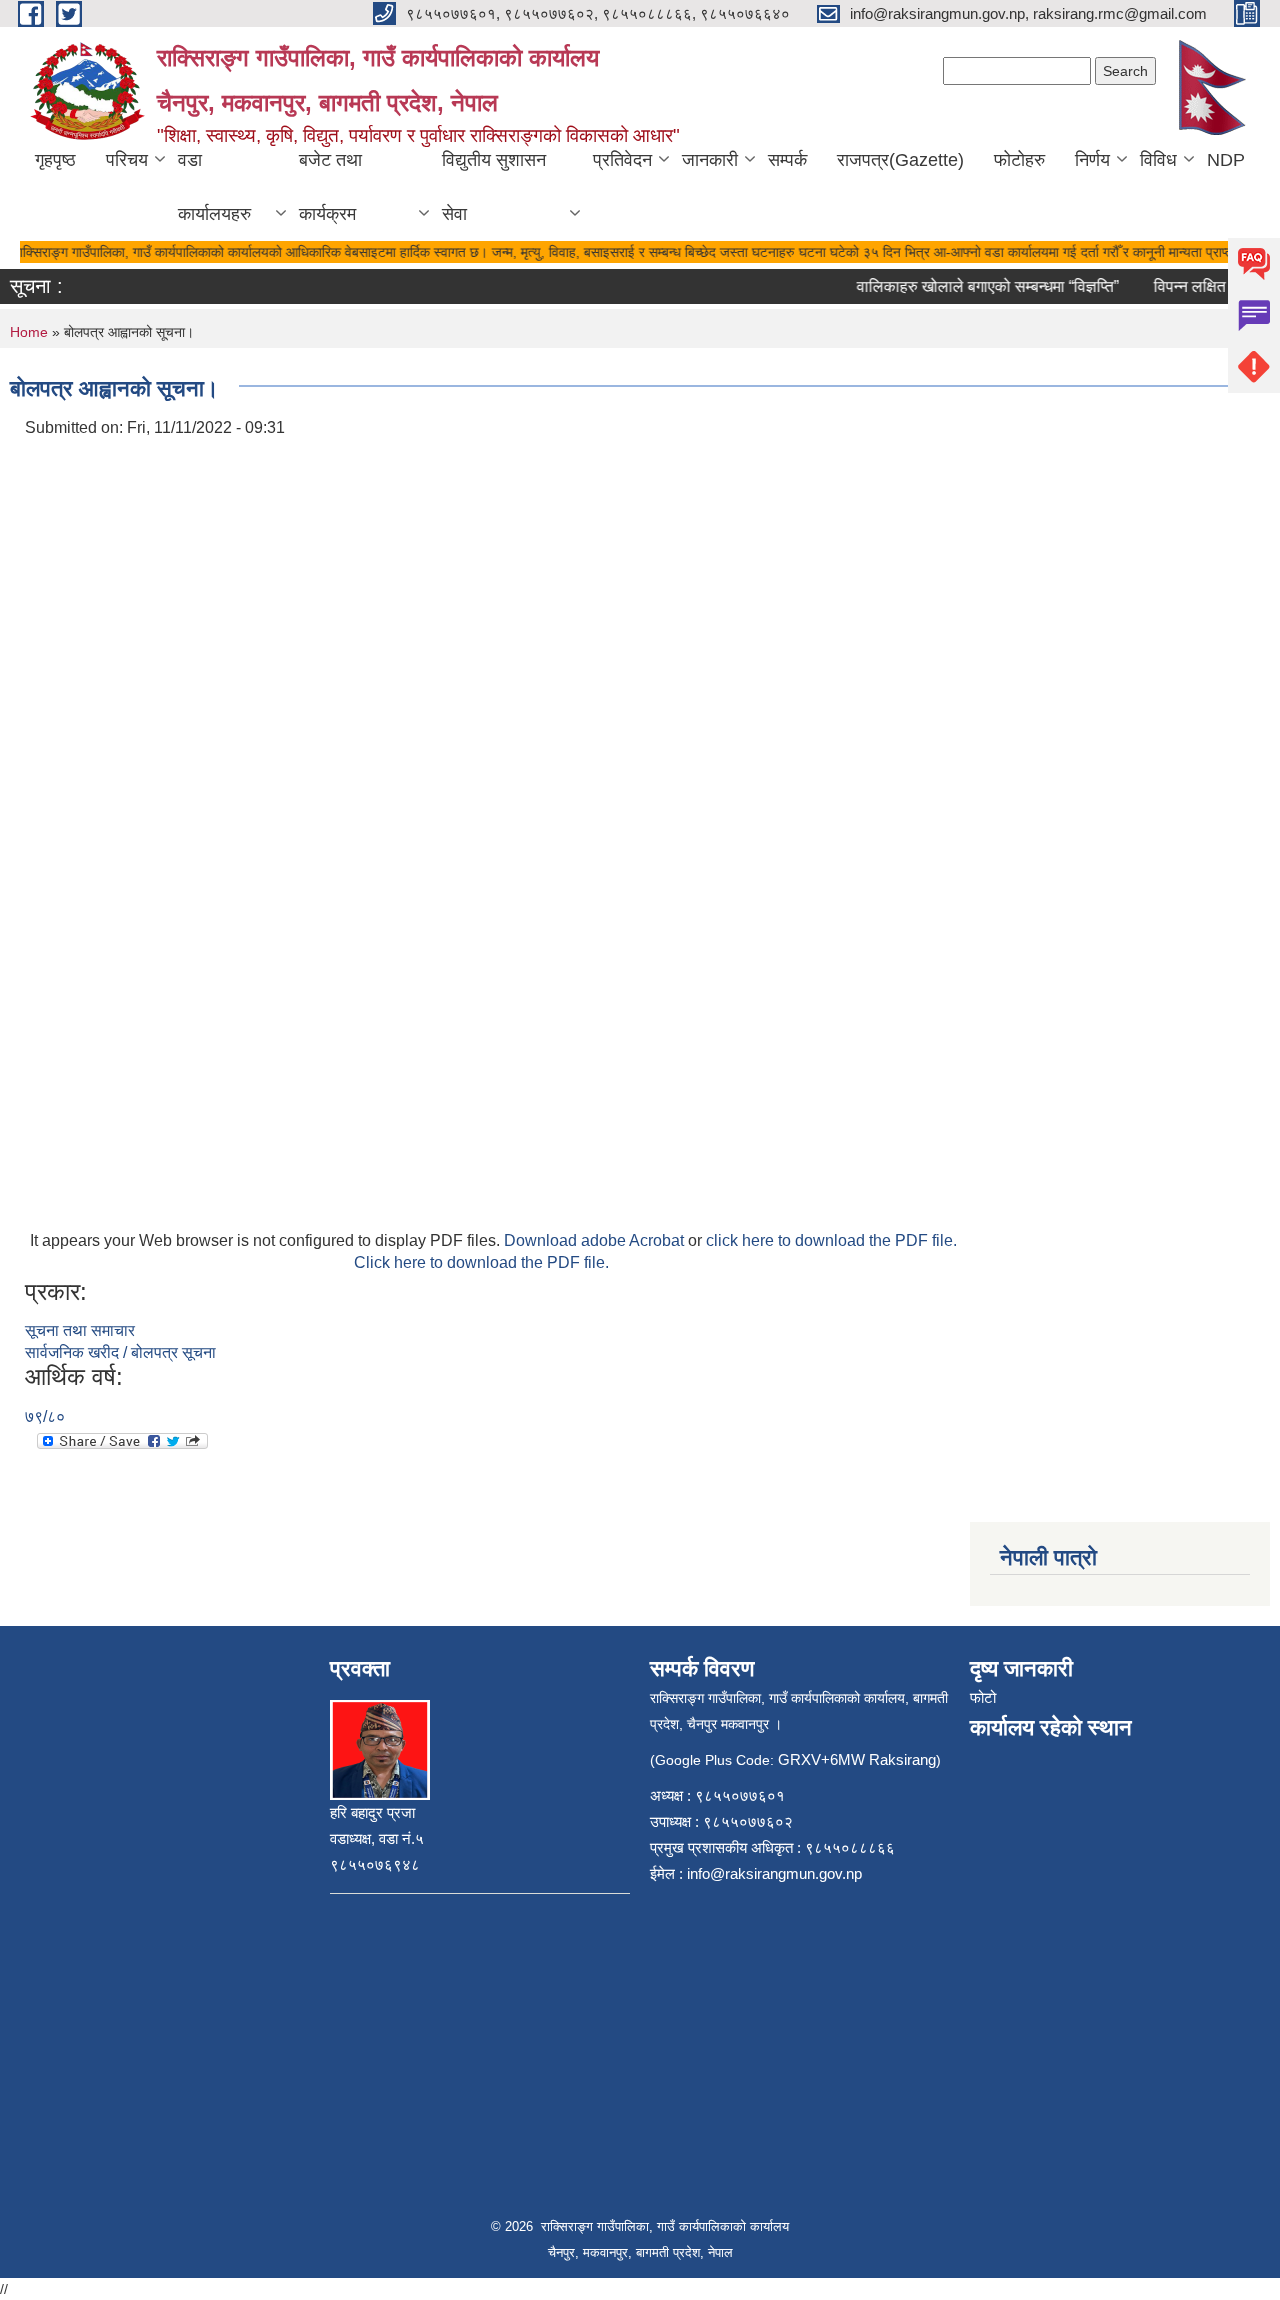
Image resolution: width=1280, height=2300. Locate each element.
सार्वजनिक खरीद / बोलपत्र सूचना (120, 1352)
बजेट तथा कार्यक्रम (330, 187)
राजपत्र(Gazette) (900, 160)
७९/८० (45, 1416)
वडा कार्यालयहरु (214, 187)
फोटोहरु (1019, 160)
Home (29, 332)
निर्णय (1092, 160)
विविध (1158, 160)
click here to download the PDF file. (831, 1240)
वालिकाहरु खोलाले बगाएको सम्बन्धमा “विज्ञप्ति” (972, 286)
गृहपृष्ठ (55, 160)
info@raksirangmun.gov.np (774, 1873)
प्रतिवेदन (622, 160)
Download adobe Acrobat (596, 1240)
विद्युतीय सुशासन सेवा (494, 187)
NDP (1226, 160)
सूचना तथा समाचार (80, 1330)
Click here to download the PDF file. (481, 1262)
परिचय (127, 160)
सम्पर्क (787, 160)
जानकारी (710, 160)
